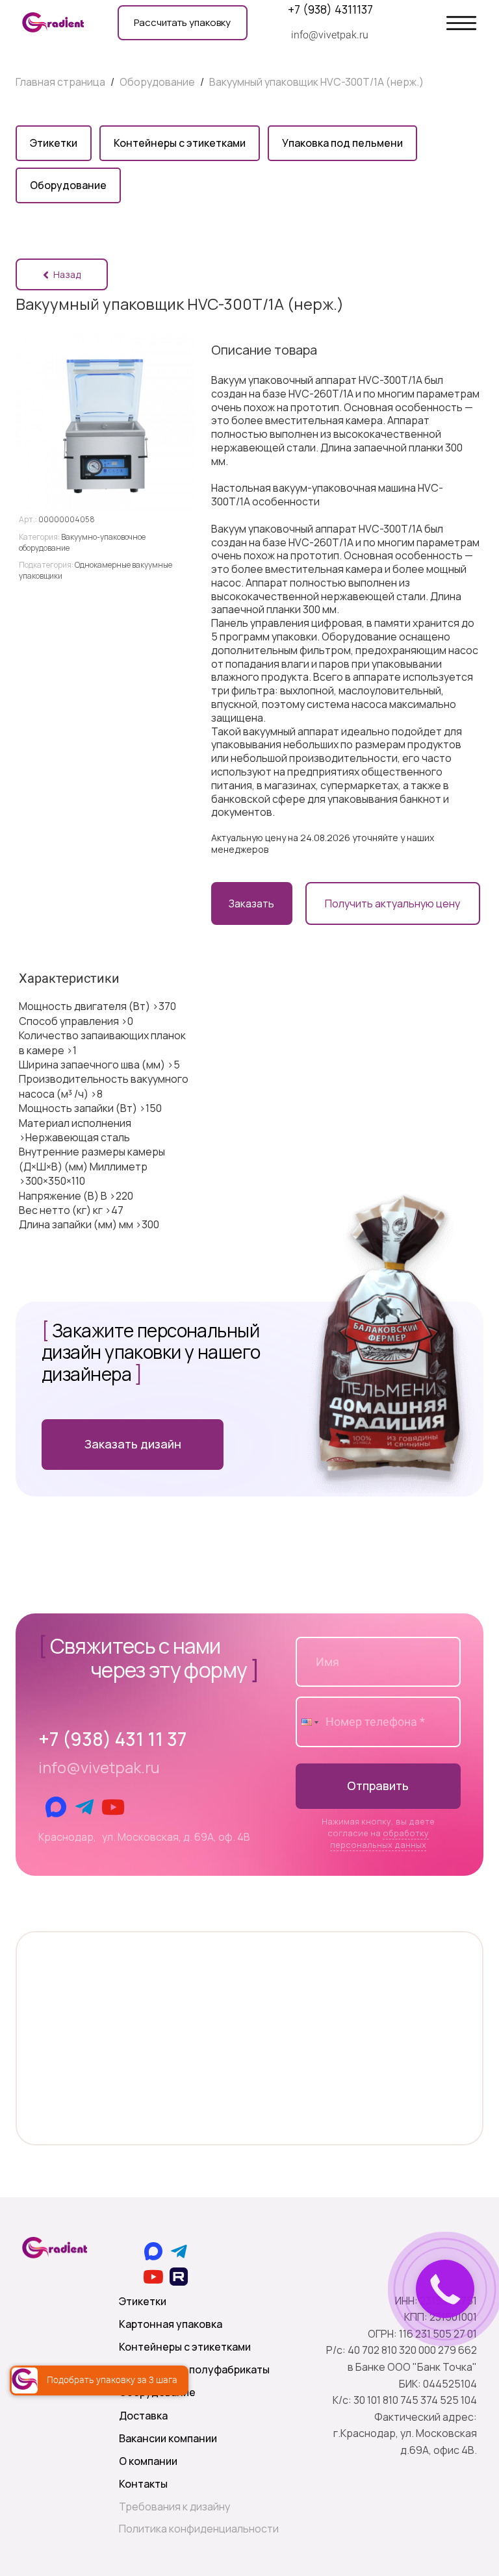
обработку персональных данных (379, 1839)
